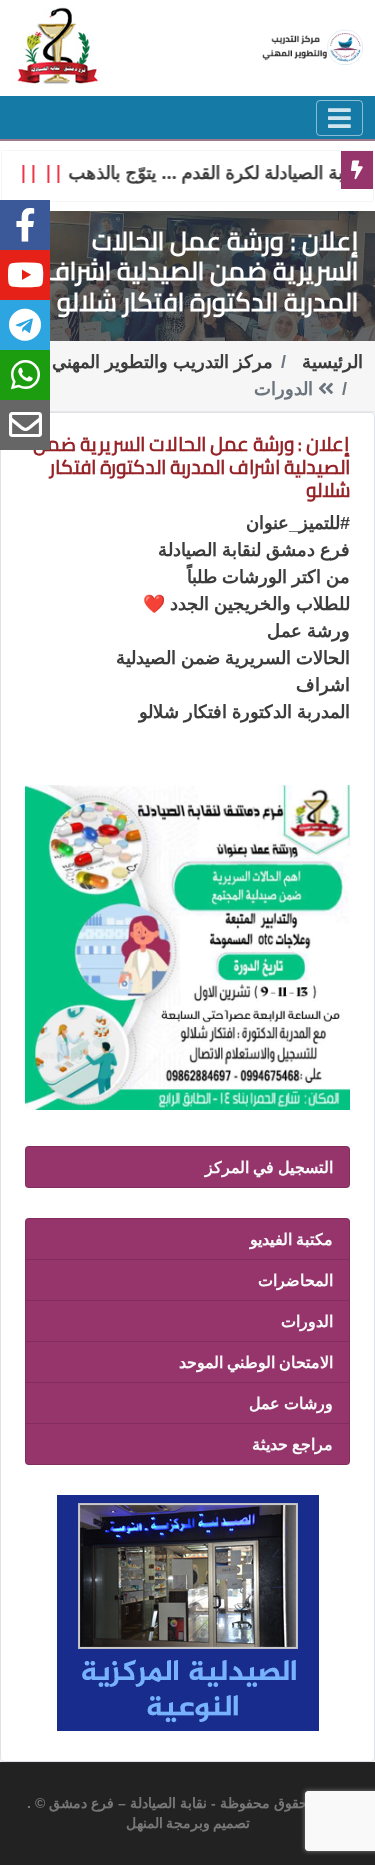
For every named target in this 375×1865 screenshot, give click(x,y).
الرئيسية (332, 362)
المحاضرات (295, 1280)
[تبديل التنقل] (339, 118)
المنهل (144, 1824)
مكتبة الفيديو (291, 1239)
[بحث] (58, 45)
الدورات (307, 1321)
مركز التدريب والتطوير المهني (162, 362)
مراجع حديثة (292, 1444)
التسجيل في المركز (269, 1167)
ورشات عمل (291, 1403)
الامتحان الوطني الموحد (256, 1362)
